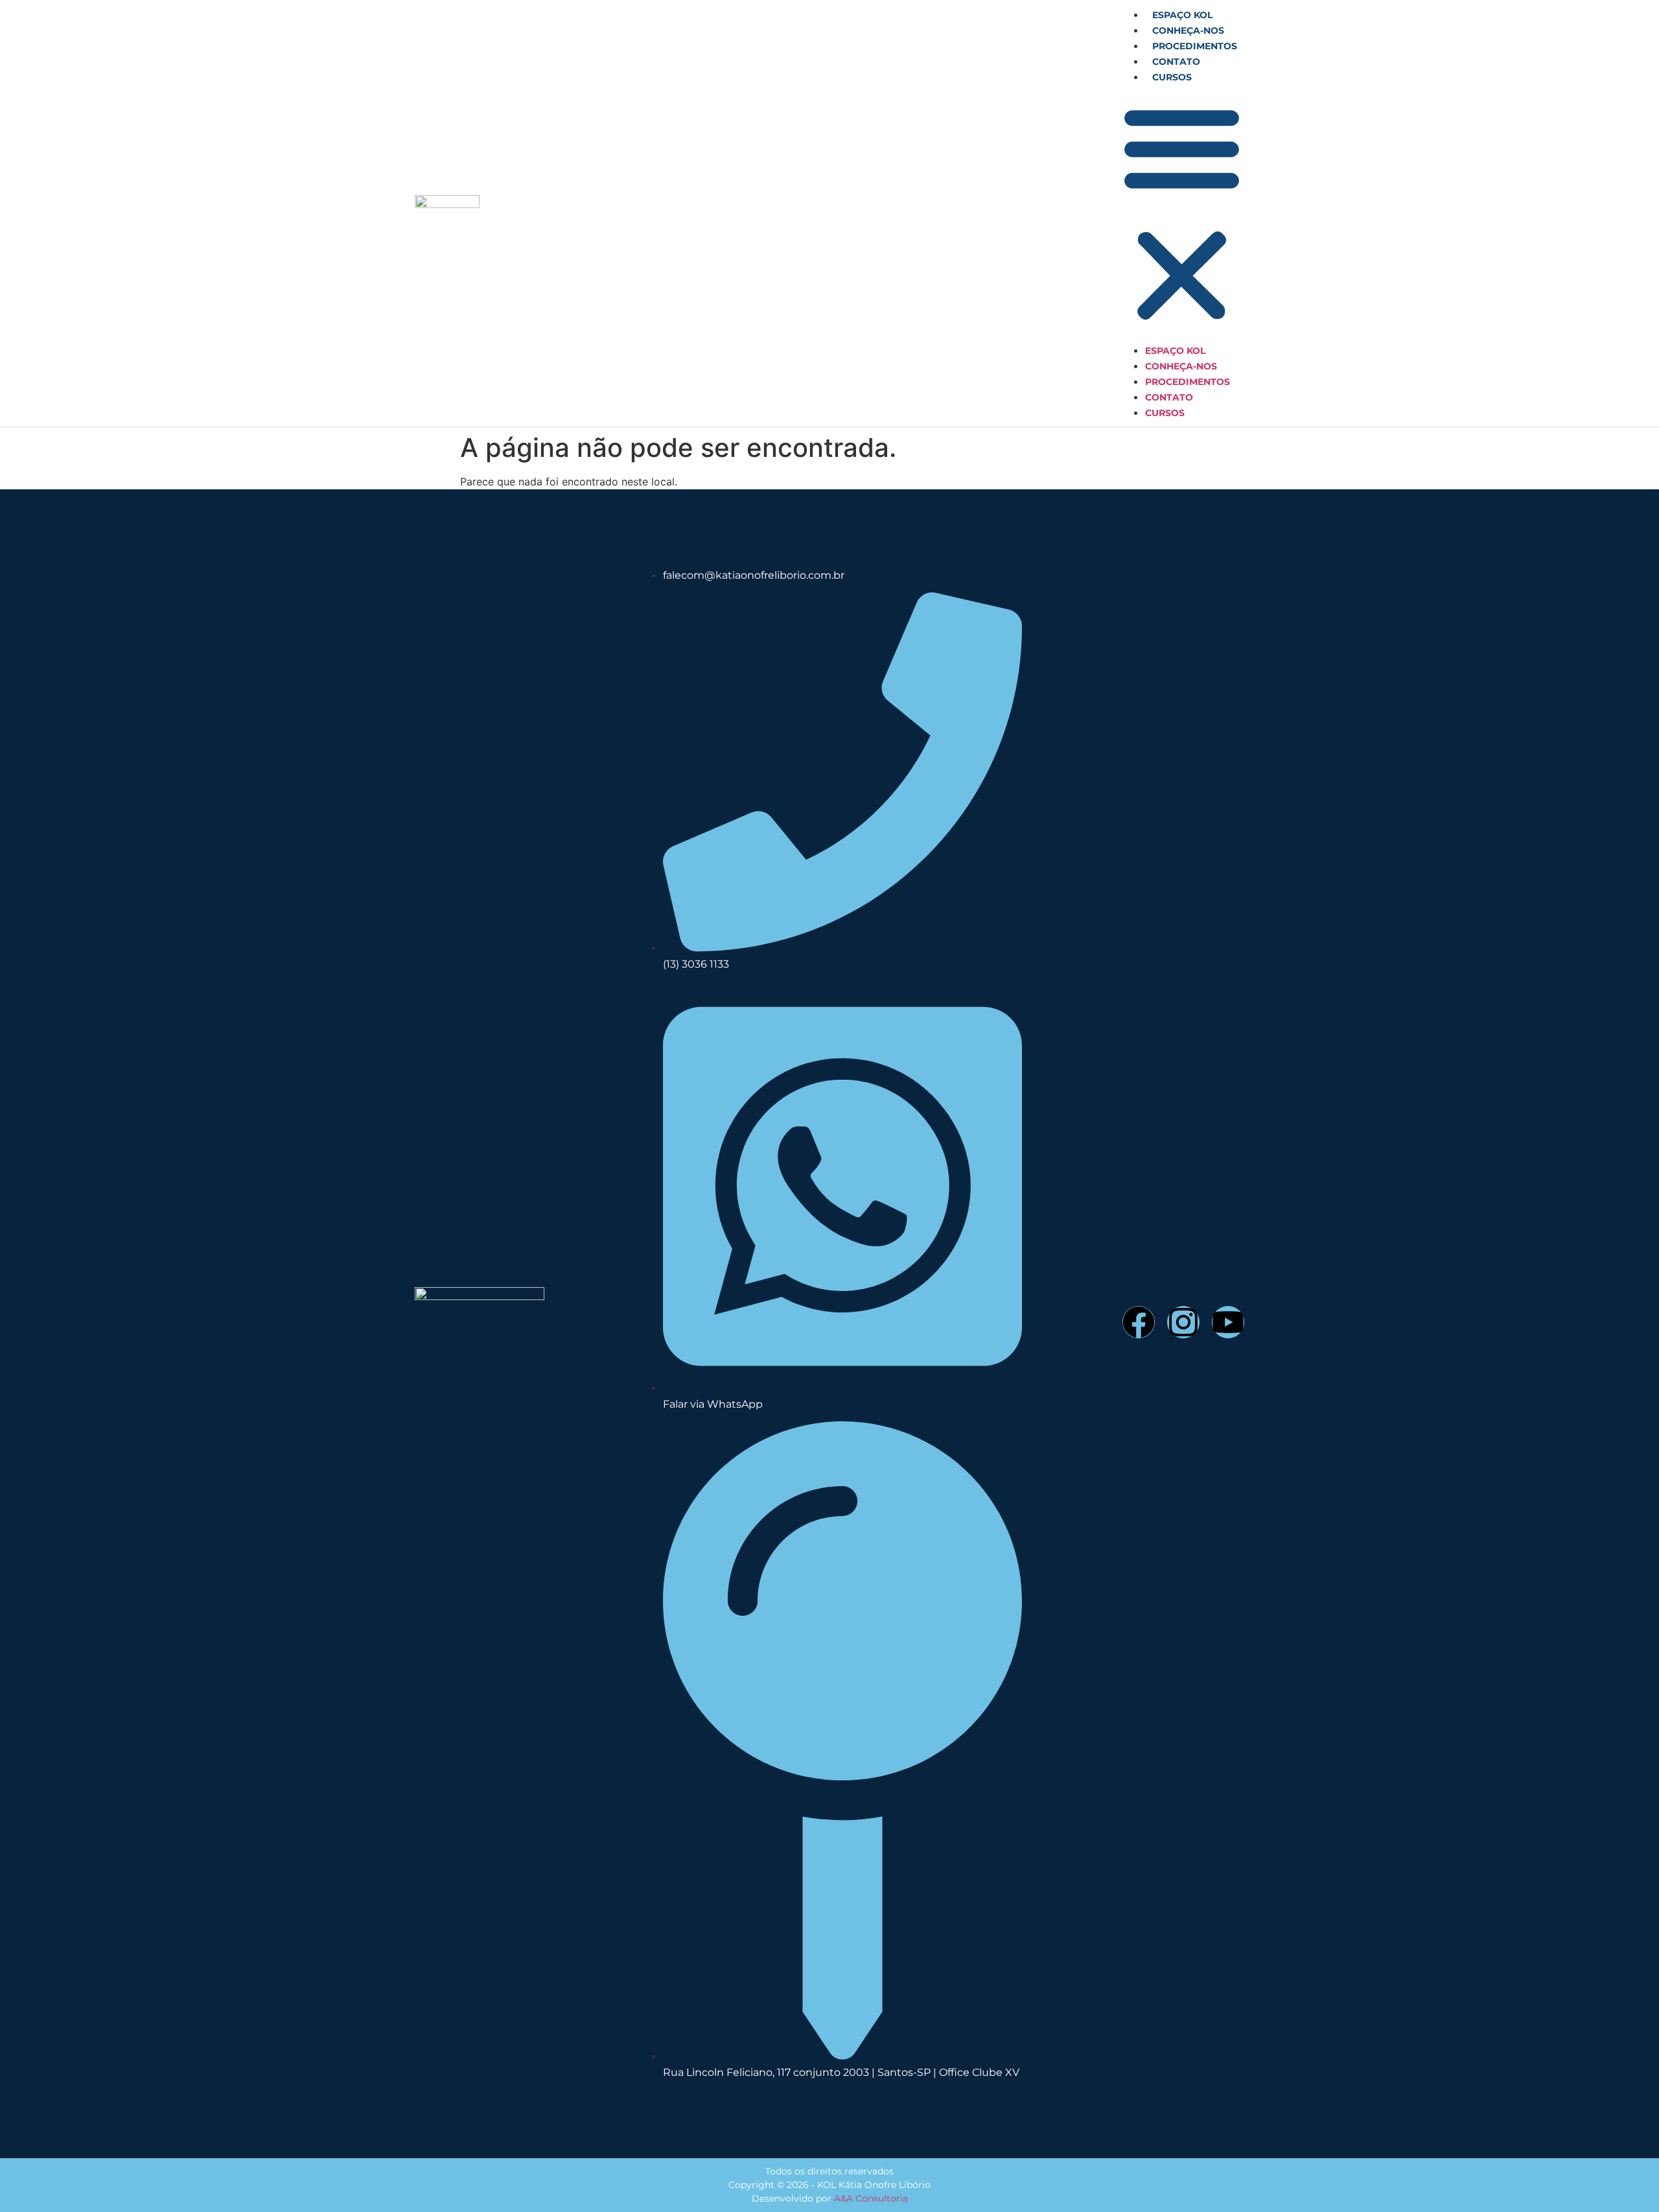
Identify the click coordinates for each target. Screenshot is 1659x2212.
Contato (1176, 62)
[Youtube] (1228, 1322)
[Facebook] (1139, 1322)
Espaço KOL (1182, 15)
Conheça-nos (1188, 30)
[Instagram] (1183, 1322)
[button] (1182, 213)
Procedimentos (1195, 46)
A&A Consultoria (871, 2198)
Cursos (1172, 77)
